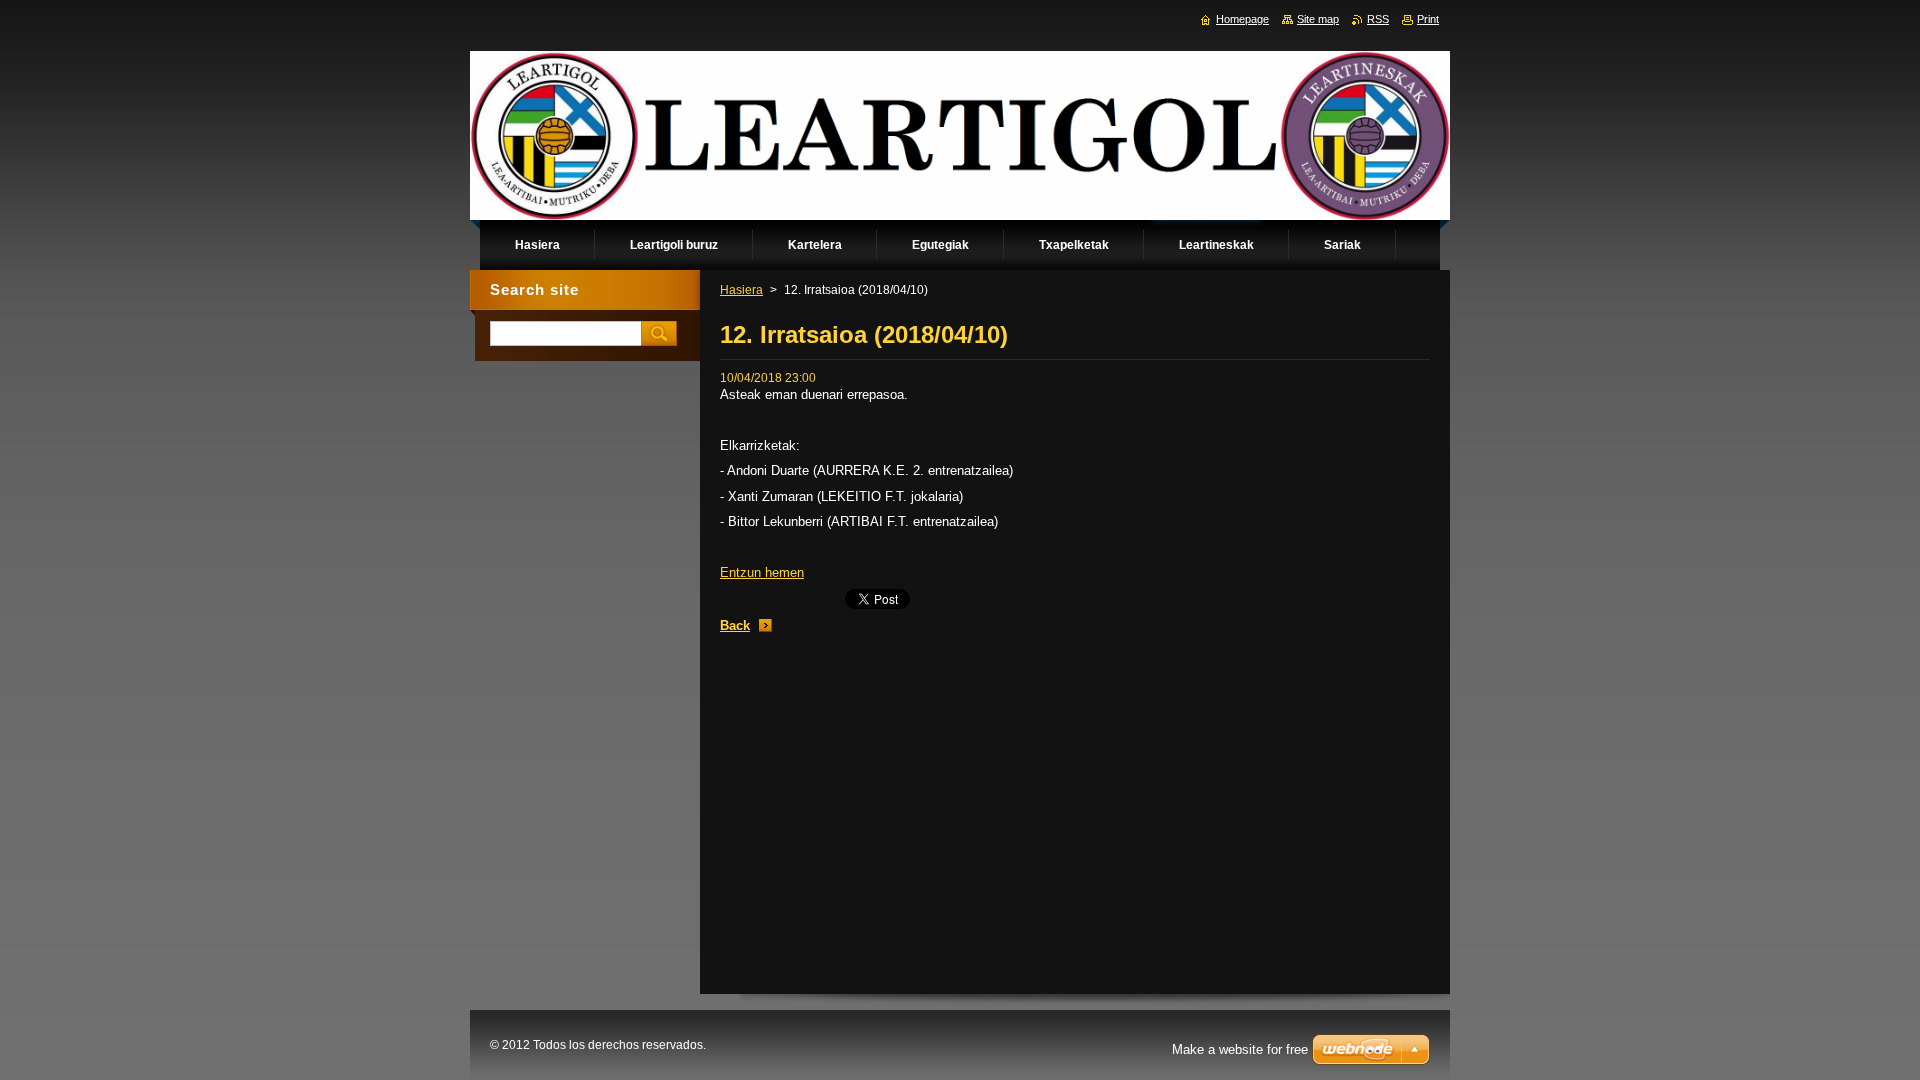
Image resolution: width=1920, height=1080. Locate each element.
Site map (1318, 19)
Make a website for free (1240, 1049)
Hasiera (741, 290)
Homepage (1242, 19)
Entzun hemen (762, 572)
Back (735, 625)
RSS (1378, 19)
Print (1428, 19)
